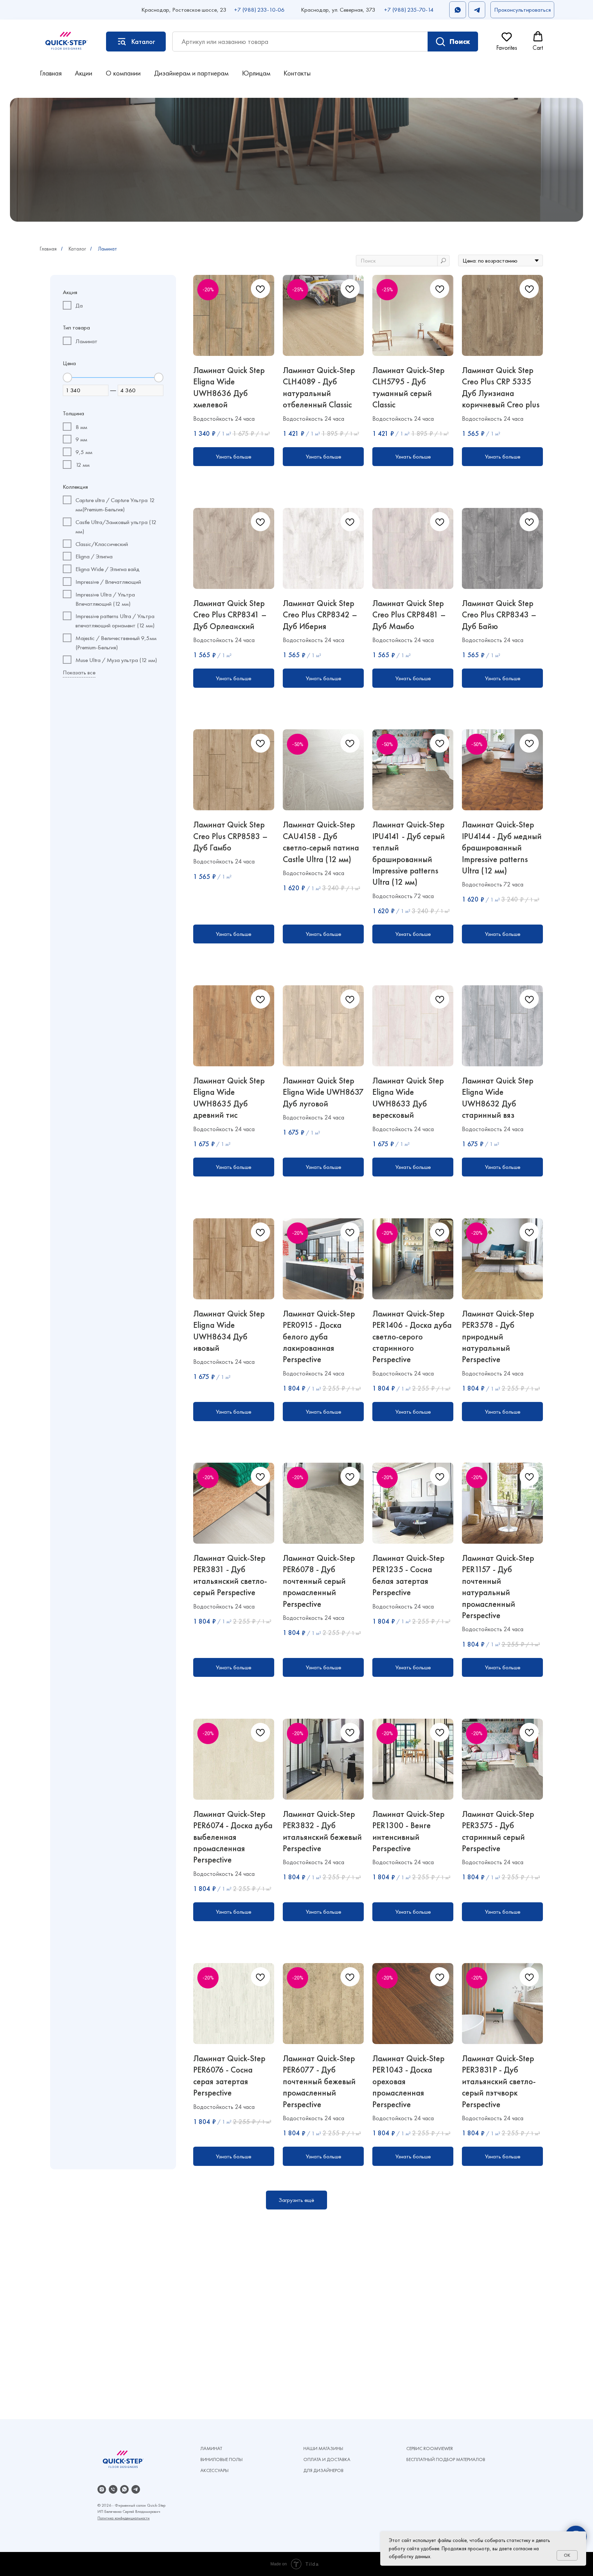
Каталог (77, 249)
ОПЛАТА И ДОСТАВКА (327, 2459)
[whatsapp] (124, 2489)
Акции (84, 73)
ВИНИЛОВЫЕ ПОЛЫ (222, 2459)
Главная (51, 73)
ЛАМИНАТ (211, 2448)
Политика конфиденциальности (124, 2518)
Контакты (297, 73)
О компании (123, 73)
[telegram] (136, 2489)
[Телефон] (113, 2489)
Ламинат (107, 249)
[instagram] (102, 2489)
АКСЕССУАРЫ (214, 2470)
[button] (522, 10)
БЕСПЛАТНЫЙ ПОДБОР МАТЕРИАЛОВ (446, 2459)
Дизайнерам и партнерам (191, 73)
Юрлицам (256, 73)
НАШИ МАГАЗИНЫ (323, 2448)
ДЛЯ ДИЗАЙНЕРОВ (323, 2470)
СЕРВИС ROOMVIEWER (430, 2448)
